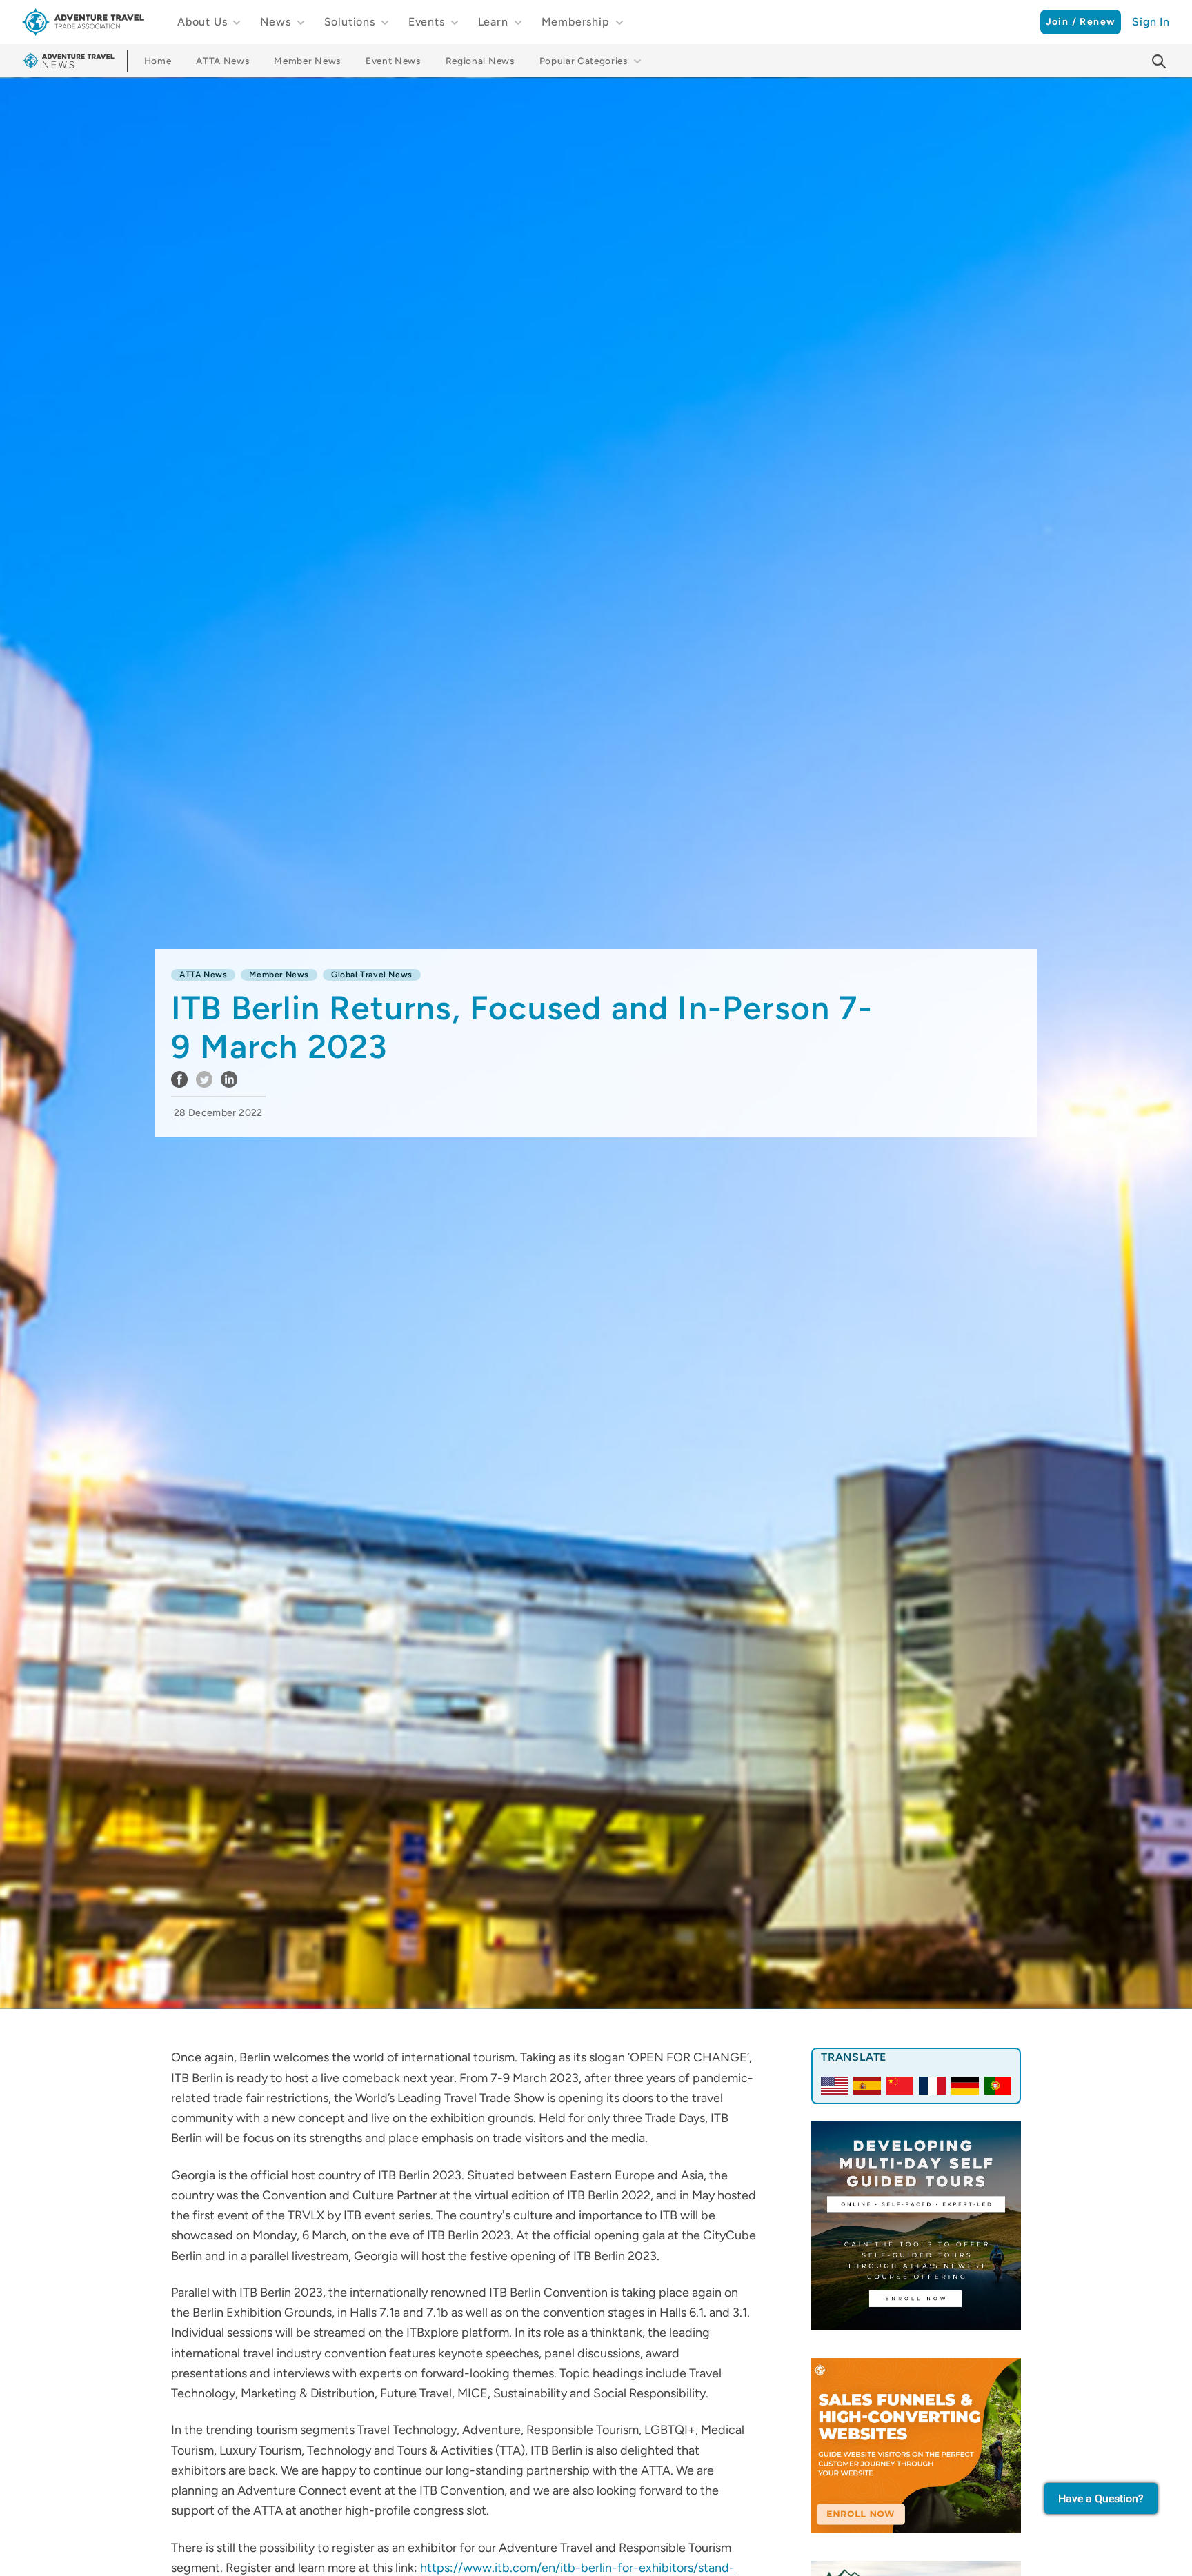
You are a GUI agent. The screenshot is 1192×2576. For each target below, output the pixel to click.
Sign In (1151, 22)
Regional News (480, 61)
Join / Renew (1081, 22)
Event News (393, 61)
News (275, 22)
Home (158, 61)
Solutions (350, 22)
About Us (202, 22)
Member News (307, 61)
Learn (493, 22)
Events (427, 22)
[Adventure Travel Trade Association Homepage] (83, 22)
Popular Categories (584, 61)
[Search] (1159, 61)
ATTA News (222, 61)
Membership (576, 22)
